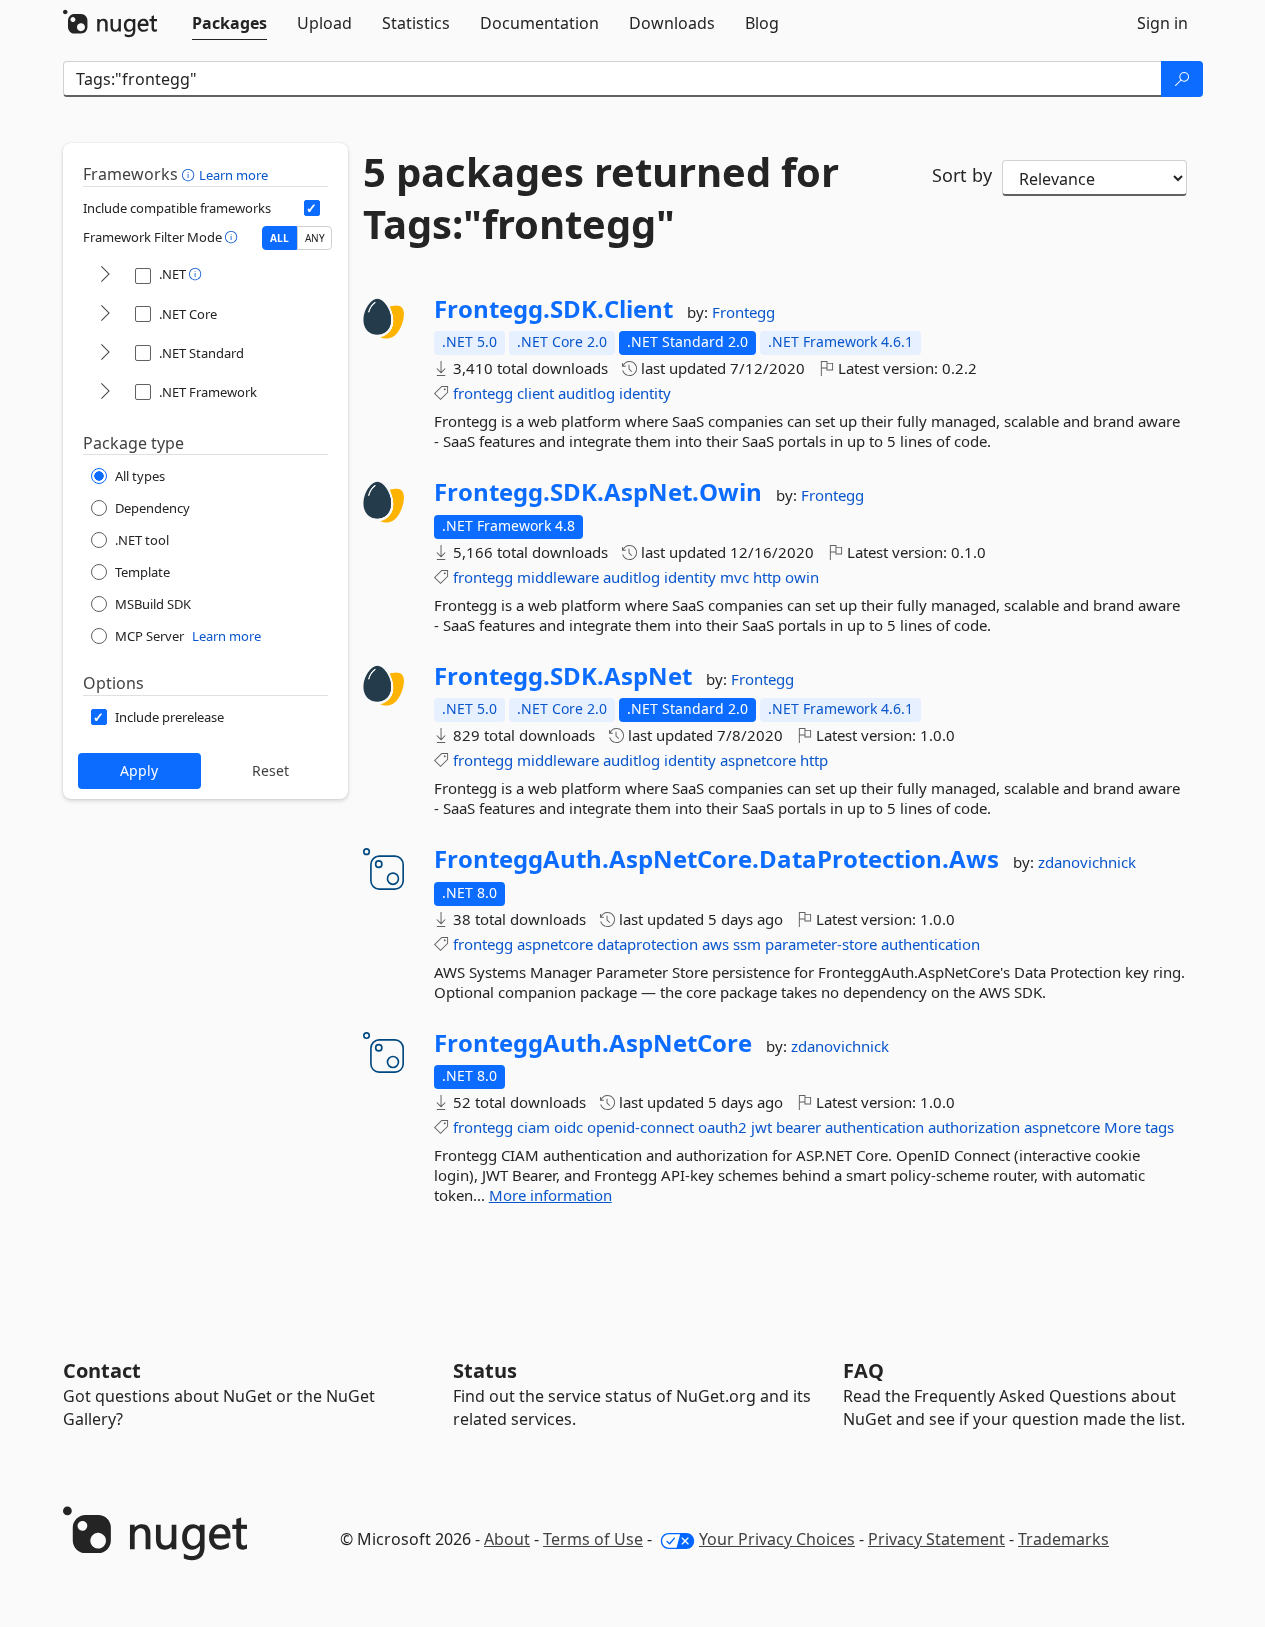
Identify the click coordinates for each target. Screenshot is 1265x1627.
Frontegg (743, 312)
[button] (190, 174)
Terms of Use (593, 1539)
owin (802, 577)
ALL (279, 238)
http (767, 577)
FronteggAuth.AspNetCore (593, 1043)
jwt (761, 1127)
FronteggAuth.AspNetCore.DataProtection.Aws (716, 859)
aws (715, 944)
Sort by (962, 175)
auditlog (586, 393)
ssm (747, 944)
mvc (734, 577)
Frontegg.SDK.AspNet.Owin (598, 492)
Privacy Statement (936, 1539)
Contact (102, 1370)
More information (550, 1195)
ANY (315, 238)
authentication (930, 944)
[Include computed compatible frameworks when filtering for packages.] (312, 208)
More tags (1139, 1127)
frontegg (483, 393)
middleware (558, 577)
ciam (533, 1127)
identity (645, 393)
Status (485, 1370)
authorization (974, 1127)
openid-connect (640, 1127)
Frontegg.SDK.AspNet (563, 676)
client (535, 393)
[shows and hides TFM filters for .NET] (105, 275)
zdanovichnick (1087, 862)
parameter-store (821, 944)
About (507, 1539)
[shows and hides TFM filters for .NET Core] (105, 314)
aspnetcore (758, 760)
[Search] (1182, 79)
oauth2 (722, 1127)
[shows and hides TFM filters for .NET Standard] (105, 353)
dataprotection (647, 944)
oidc (568, 1127)
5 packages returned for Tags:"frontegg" (601, 198)
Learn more (233, 175)
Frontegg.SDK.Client (553, 309)
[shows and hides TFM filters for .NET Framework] (105, 392)
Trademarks (1063, 1539)
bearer (798, 1127)
